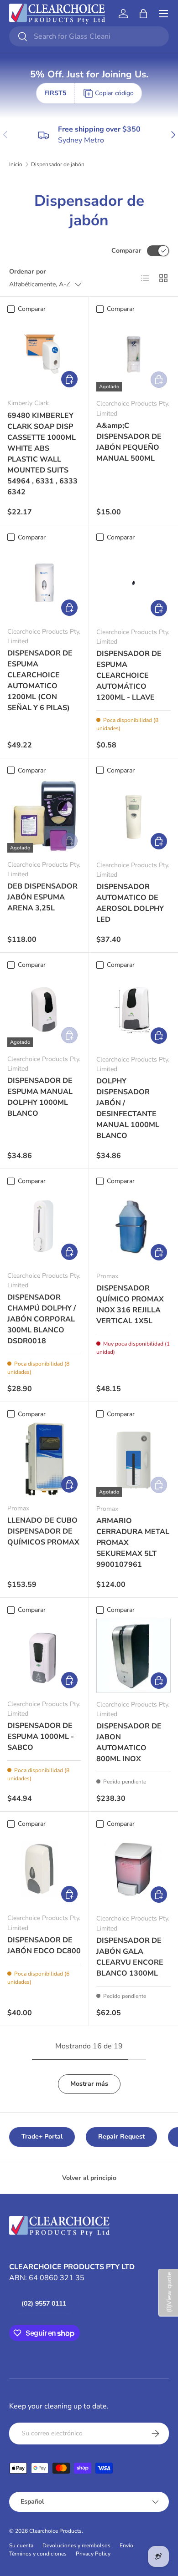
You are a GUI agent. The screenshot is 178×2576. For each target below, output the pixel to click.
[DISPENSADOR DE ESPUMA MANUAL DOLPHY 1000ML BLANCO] (44, 1010)
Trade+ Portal (42, 2137)
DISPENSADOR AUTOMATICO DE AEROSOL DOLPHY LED (130, 903)
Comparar (126, 251)
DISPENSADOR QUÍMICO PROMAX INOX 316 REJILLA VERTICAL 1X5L (130, 1305)
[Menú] (163, 14)
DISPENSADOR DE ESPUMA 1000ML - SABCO (41, 1737)
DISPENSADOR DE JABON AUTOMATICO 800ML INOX (129, 1743)
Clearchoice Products (55, 2531)
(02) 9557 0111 (44, 2304)
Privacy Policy (93, 2554)
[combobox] (89, 36)
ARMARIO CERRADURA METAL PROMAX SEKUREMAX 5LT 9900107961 (133, 1543)
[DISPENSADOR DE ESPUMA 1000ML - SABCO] (44, 1655)
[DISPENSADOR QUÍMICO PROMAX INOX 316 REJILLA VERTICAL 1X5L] (133, 1227)
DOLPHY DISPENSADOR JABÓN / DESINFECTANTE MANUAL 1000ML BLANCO (128, 1108)
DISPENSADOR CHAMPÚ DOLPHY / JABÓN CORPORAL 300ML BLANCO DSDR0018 (42, 1319)
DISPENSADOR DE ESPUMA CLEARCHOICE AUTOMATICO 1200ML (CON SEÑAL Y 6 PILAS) (40, 681)
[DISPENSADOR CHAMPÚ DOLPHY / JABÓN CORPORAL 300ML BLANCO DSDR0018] (44, 1227)
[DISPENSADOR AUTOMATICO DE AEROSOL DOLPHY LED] (133, 816)
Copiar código (114, 93)
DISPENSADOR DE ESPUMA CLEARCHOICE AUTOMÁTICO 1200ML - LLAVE (129, 676)
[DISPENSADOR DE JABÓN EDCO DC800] (44, 1869)
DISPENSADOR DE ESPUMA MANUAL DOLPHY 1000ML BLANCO (40, 1097)
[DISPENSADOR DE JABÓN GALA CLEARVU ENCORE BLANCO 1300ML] (133, 1869)
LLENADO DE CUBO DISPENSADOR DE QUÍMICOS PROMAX (43, 1531)
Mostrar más (89, 2084)
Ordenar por (28, 272)
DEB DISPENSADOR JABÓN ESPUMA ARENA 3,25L (42, 897)
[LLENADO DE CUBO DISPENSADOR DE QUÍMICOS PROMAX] (44, 1459)
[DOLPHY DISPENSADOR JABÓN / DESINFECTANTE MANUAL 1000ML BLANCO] (133, 1010)
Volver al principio (89, 2178)
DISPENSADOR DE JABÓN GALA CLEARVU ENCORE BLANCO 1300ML (130, 1957)
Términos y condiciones (38, 2554)
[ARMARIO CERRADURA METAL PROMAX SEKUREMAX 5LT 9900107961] (133, 1460)
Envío (126, 2546)
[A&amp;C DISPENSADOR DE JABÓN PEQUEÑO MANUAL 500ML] (133, 354)
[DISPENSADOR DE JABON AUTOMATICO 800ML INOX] (133, 1655)
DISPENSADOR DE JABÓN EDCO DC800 (44, 1946)
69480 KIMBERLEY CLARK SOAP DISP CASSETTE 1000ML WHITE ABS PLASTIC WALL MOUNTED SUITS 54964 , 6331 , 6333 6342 (42, 454)
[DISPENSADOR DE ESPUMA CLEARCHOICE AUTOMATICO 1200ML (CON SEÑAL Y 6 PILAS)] (44, 583)
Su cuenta (21, 2546)
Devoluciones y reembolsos (76, 2546)
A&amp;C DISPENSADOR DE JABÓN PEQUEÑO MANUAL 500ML (129, 442)
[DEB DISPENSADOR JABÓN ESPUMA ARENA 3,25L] (44, 816)
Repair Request (121, 2137)
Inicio (16, 164)
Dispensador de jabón (58, 164)
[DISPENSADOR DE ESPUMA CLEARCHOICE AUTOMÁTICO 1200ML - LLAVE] (133, 583)
